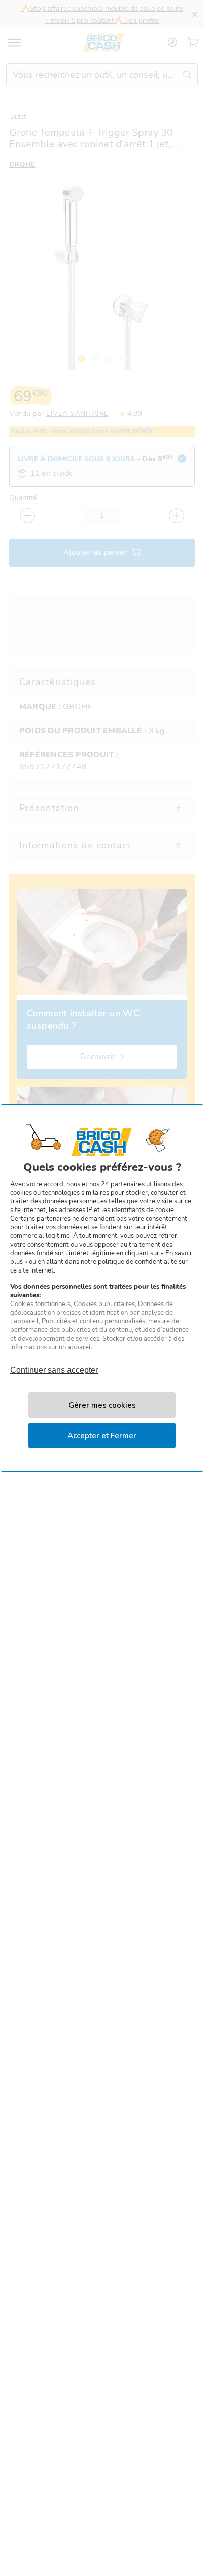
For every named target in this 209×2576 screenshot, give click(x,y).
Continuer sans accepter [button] (54, 1365)
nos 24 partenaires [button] (117, 1184)
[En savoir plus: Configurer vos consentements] (102, 1405)
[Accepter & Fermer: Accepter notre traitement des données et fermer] (102, 1436)
